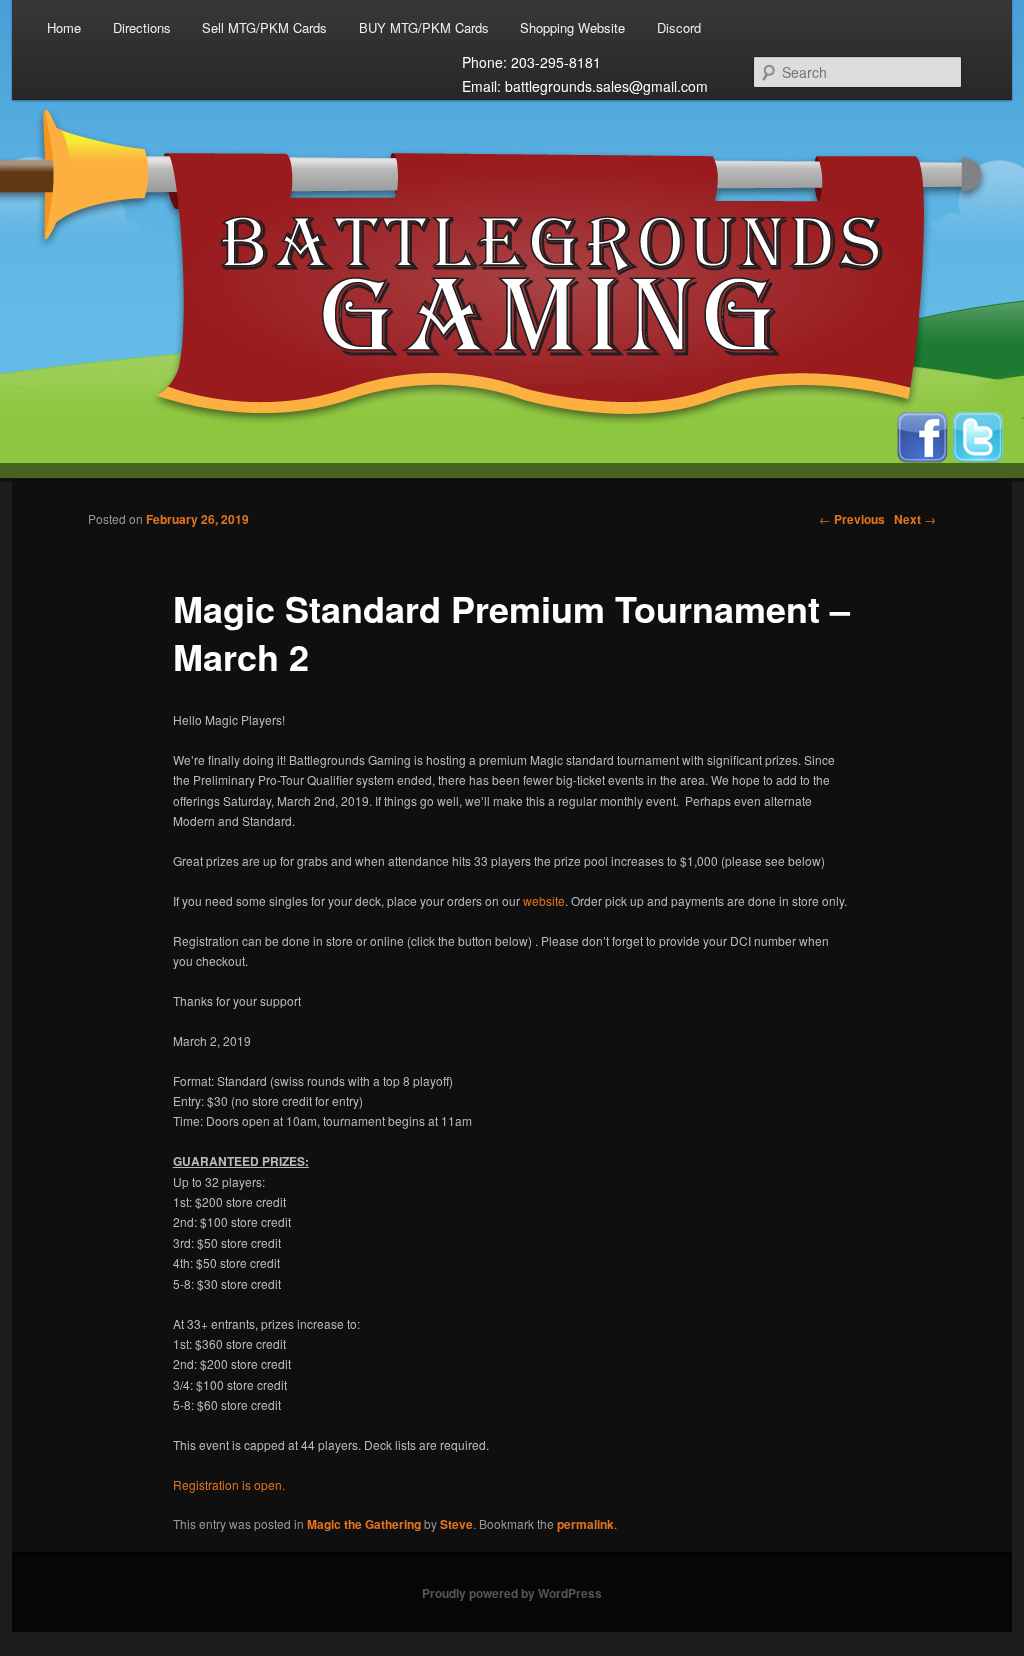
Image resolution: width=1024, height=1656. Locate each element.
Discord (679, 27)
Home (64, 27)
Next (915, 519)
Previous (852, 519)
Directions (142, 27)
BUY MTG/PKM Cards (424, 27)
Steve (456, 1524)
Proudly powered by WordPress (512, 1593)
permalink (585, 1524)
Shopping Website (572, 27)
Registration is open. (229, 1484)
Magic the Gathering (364, 1524)
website (544, 900)
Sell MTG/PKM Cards (264, 27)
